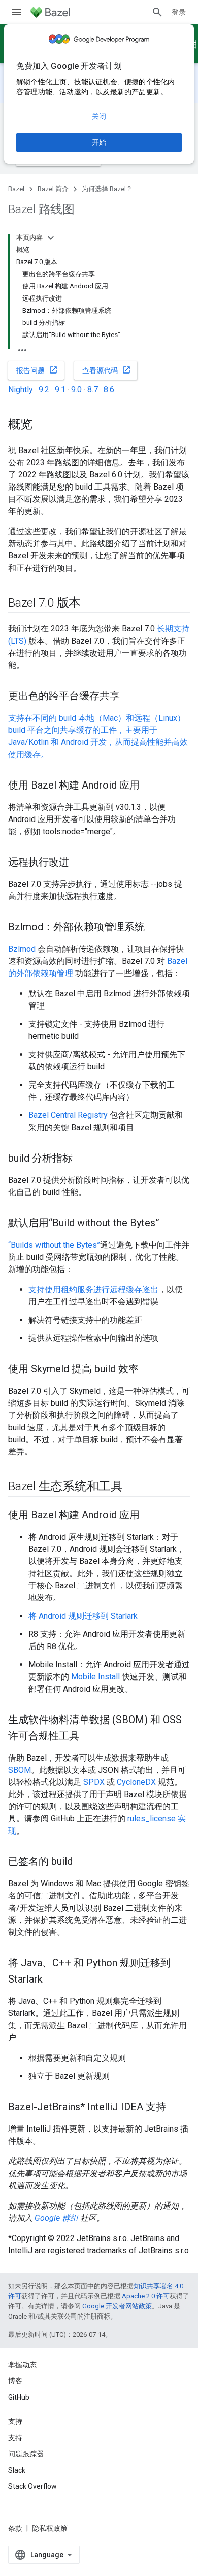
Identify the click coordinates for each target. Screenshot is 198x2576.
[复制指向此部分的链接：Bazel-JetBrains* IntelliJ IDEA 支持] (176, 2108)
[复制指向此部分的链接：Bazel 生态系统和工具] (133, 1487)
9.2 (44, 389)
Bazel (16, 189)
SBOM (20, 1770)
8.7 (93, 389)
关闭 (99, 116)
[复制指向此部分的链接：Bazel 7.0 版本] (91, 604)
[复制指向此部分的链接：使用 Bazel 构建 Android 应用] (150, 786)
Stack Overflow (32, 2486)
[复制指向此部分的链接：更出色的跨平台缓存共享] (130, 697)
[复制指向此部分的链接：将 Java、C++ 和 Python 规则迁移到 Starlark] (53, 1980)
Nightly (21, 389)
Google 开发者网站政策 (117, 2306)
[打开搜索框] (157, 12)
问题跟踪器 (26, 2454)
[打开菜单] (16, 12)
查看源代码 (107, 370)
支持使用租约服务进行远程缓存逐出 (93, 1290)
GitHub (19, 2397)
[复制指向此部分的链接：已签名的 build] (83, 1862)
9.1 (60, 389)
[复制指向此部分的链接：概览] (43, 425)
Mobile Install (95, 1677)
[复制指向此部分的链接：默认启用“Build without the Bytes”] (170, 1224)
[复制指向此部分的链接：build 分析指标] (83, 1159)
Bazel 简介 (53, 189)
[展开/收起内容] (51, 238)
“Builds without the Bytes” (54, 1245)
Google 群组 (56, 2218)
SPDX (94, 1782)
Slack (17, 2470)
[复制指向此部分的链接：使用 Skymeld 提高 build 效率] (149, 1370)
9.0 (76, 389)
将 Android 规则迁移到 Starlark (83, 1616)
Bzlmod (22, 949)
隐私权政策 (50, 2528)
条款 (15, 2528)
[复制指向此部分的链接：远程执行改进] (79, 863)
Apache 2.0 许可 (146, 2296)
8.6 (109, 389)
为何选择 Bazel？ (107, 189)
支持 (15, 2438)
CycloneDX (136, 1782)
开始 (99, 142)
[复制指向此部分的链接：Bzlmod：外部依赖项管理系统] (155, 928)
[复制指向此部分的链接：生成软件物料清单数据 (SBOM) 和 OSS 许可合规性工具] (89, 1737)
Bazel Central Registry (68, 1115)
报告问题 (37, 370)
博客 (15, 2381)
